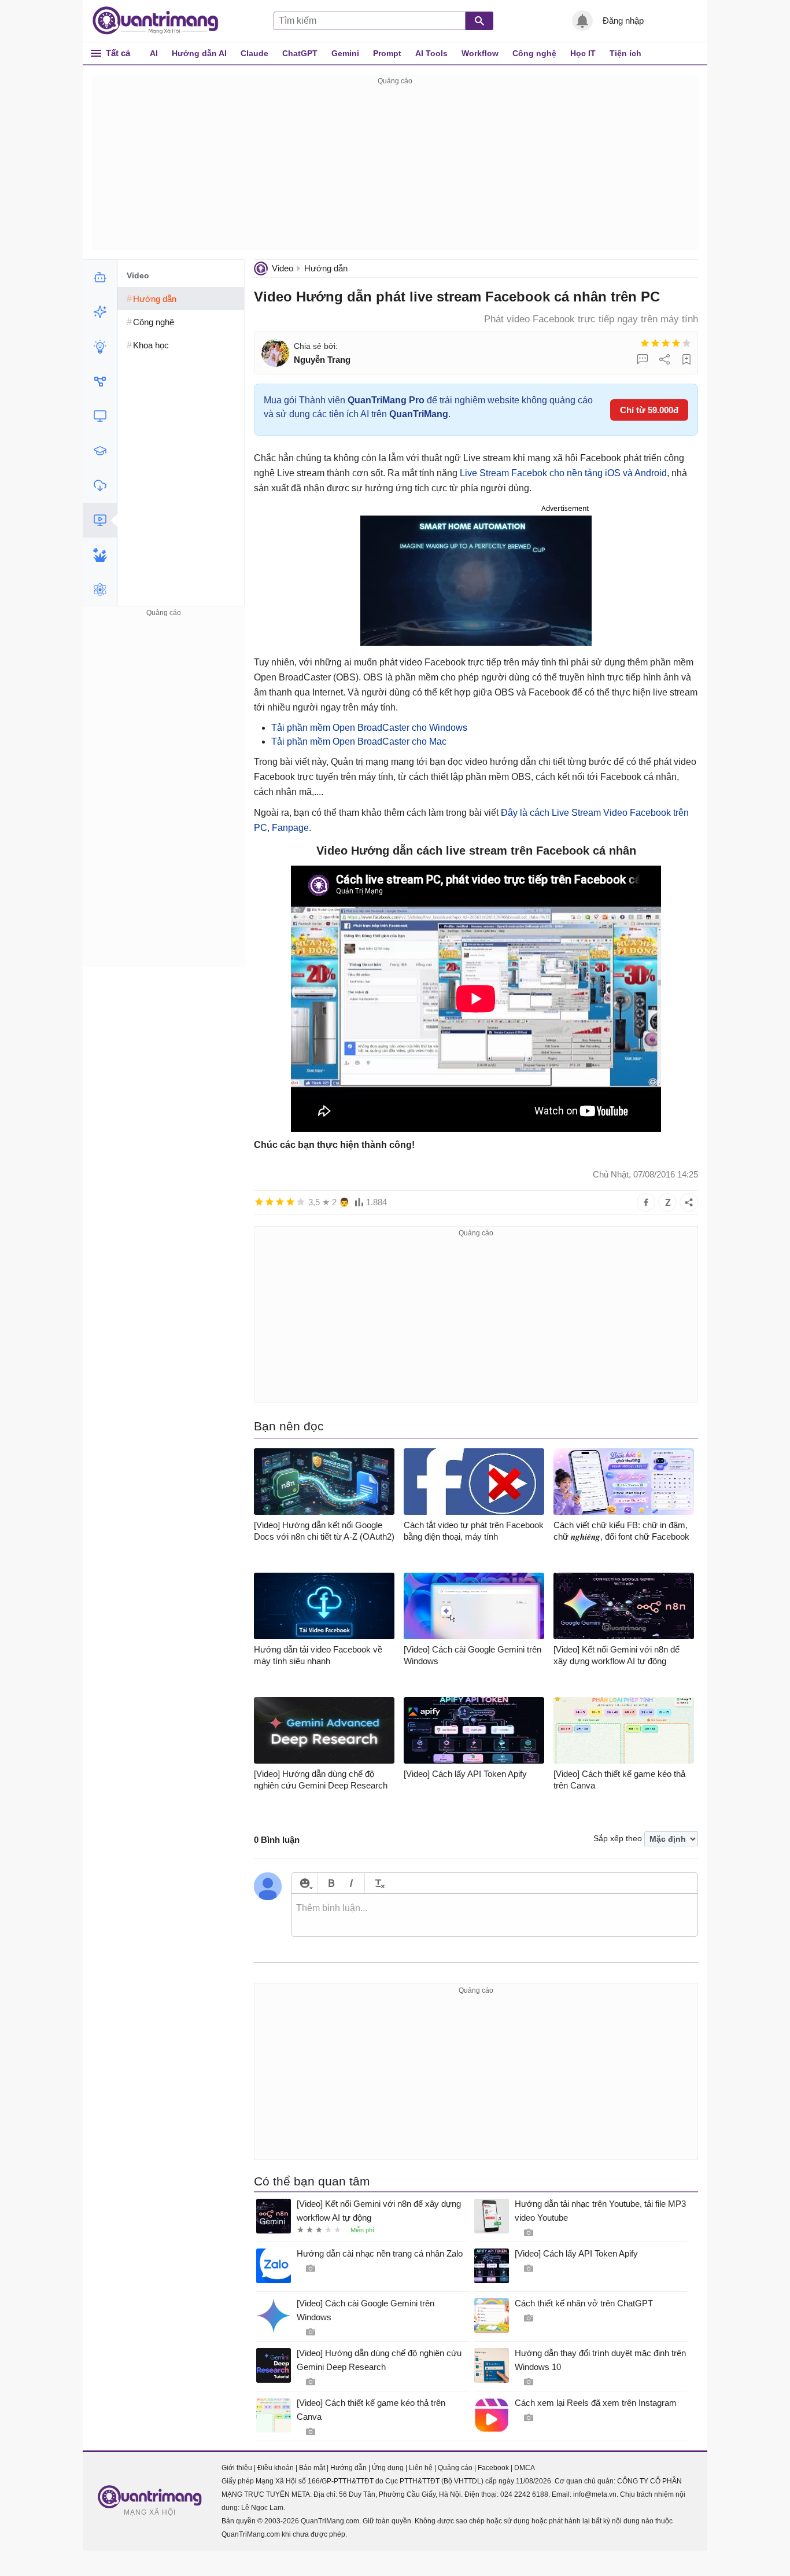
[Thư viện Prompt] (100, 312)
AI (154, 53)
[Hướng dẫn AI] (100, 347)
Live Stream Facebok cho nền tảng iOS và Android (563, 473)
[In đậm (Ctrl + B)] (331, 1883)
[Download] (100, 485)
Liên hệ (421, 2468)
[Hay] (676, 343)
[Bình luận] (643, 359)
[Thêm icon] (304, 1883)
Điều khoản (276, 2468)
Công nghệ (534, 53)
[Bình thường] (666, 343)
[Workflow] (100, 381)
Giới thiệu (237, 2468)
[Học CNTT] (100, 451)
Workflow (480, 53)
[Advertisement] (395, 169)
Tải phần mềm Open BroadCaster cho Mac (359, 741)
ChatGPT (300, 53)
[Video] (100, 520)
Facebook (493, 2468)
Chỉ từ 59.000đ (649, 410)
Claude (254, 53)
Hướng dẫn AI (199, 53)
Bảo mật (312, 2468)
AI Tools (431, 53)
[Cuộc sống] (100, 555)
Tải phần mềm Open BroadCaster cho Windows (369, 728)
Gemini (345, 53)
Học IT (583, 53)
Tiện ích (625, 53)
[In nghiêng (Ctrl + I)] (351, 1883)
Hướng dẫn (326, 268)
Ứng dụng (388, 2468)
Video (283, 268)
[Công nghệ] (100, 416)
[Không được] (645, 343)
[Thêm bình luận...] (494, 1915)
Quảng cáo (455, 2468)
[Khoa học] (100, 590)
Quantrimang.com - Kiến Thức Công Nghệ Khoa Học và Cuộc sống (161, 21)
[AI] (100, 277)
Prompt (387, 53)
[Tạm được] (655, 343)
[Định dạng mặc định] (378, 1883)
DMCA (525, 2468)
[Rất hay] (686, 343)
